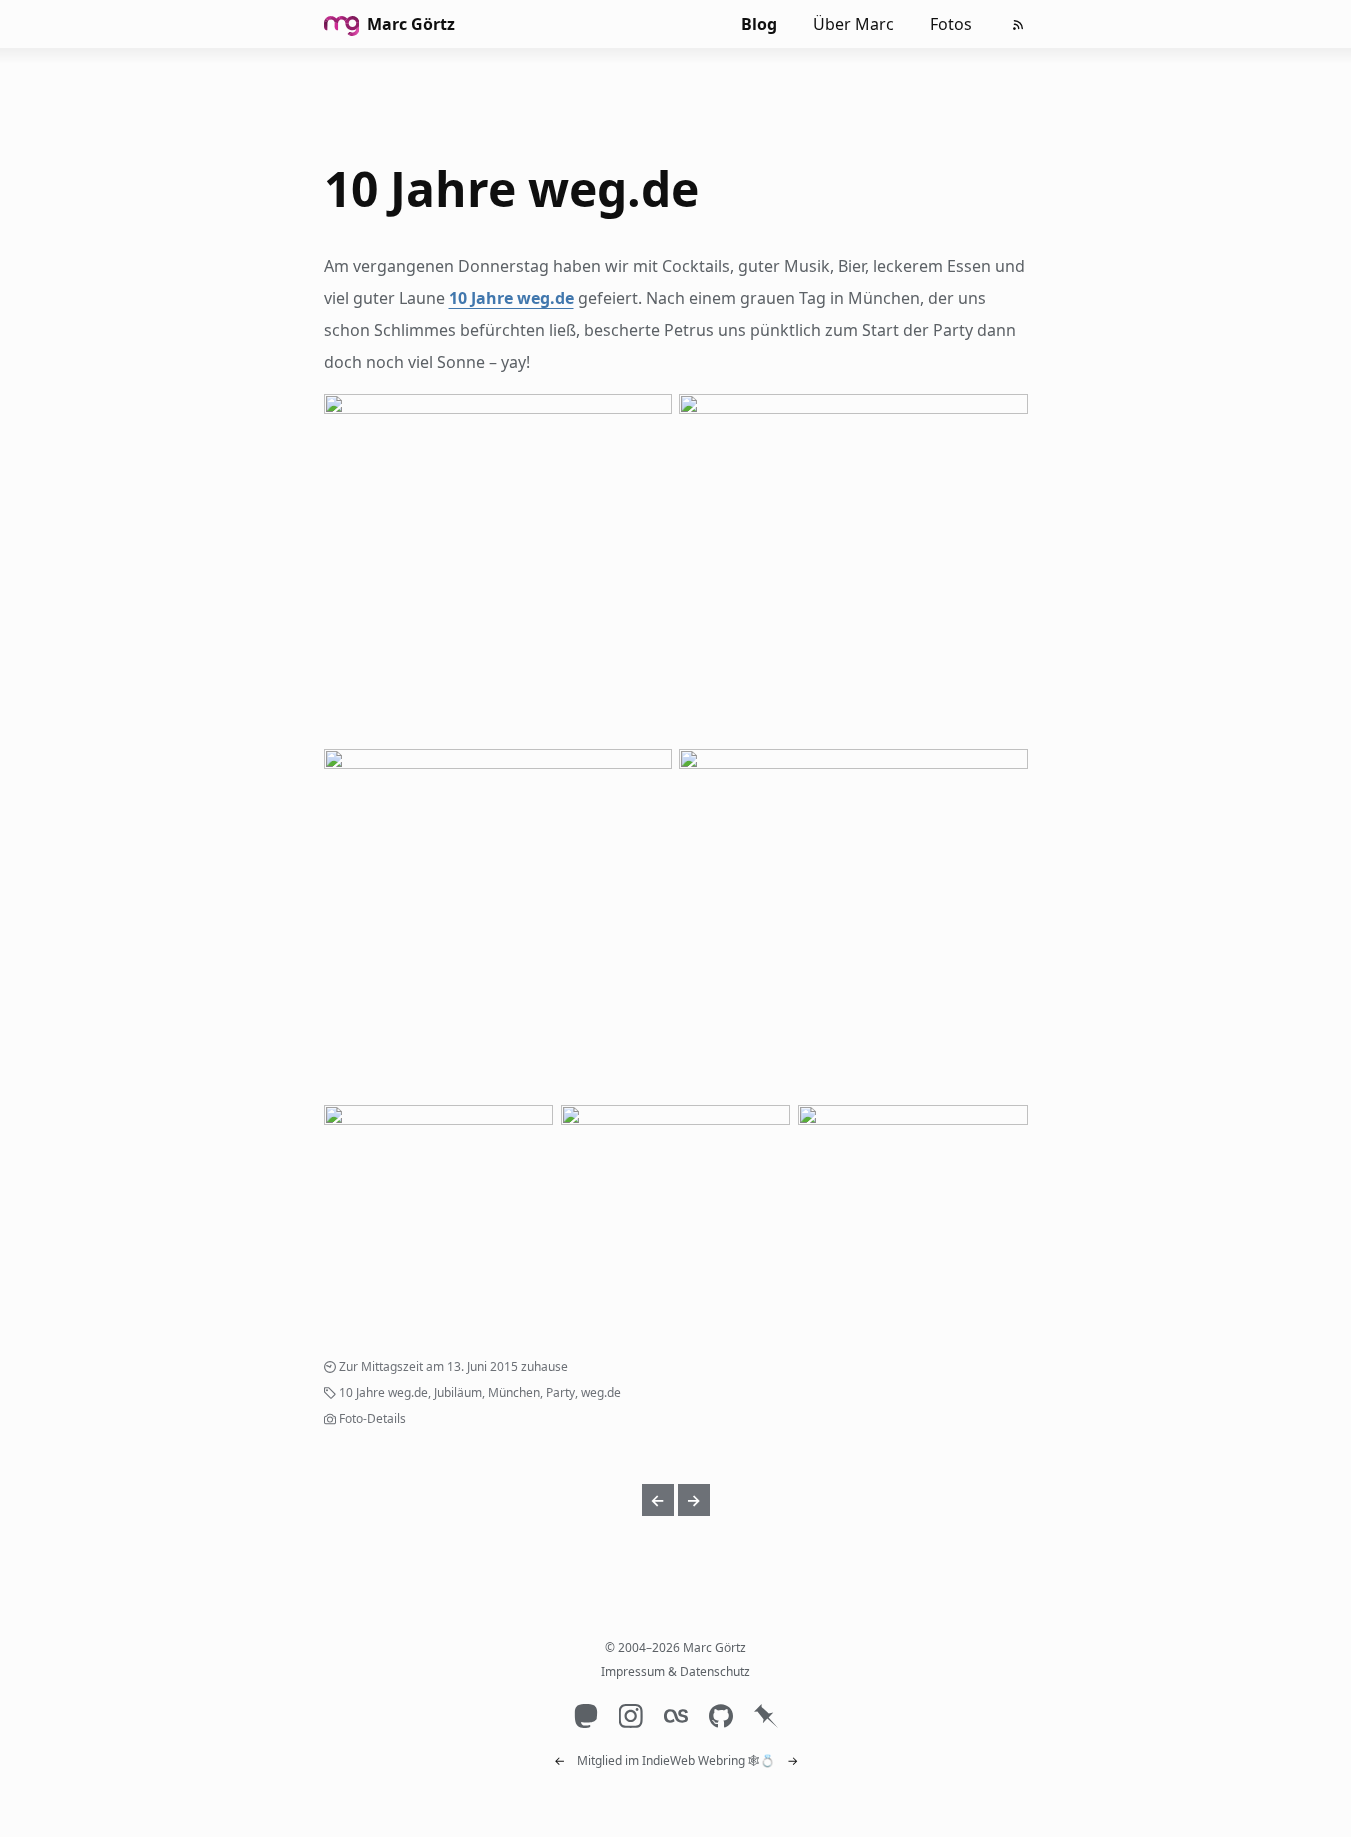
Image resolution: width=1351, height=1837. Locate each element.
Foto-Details (372, 1418)
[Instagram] (630, 1716)
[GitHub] (720, 1716)
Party (560, 1392)
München (514, 1392)
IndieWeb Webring (693, 1760)
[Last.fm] (675, 1716)
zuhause (544, 1366)
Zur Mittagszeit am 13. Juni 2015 (428, 1366)
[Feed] (1018, 25)
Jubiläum (458, 1392)
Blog (759, 24)
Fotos (951, 24)
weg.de (601, 1392)
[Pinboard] (765, 1716)
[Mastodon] (585, 1716)
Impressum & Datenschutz (675, 1671)
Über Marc (853, 24)
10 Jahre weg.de (511, 188)
